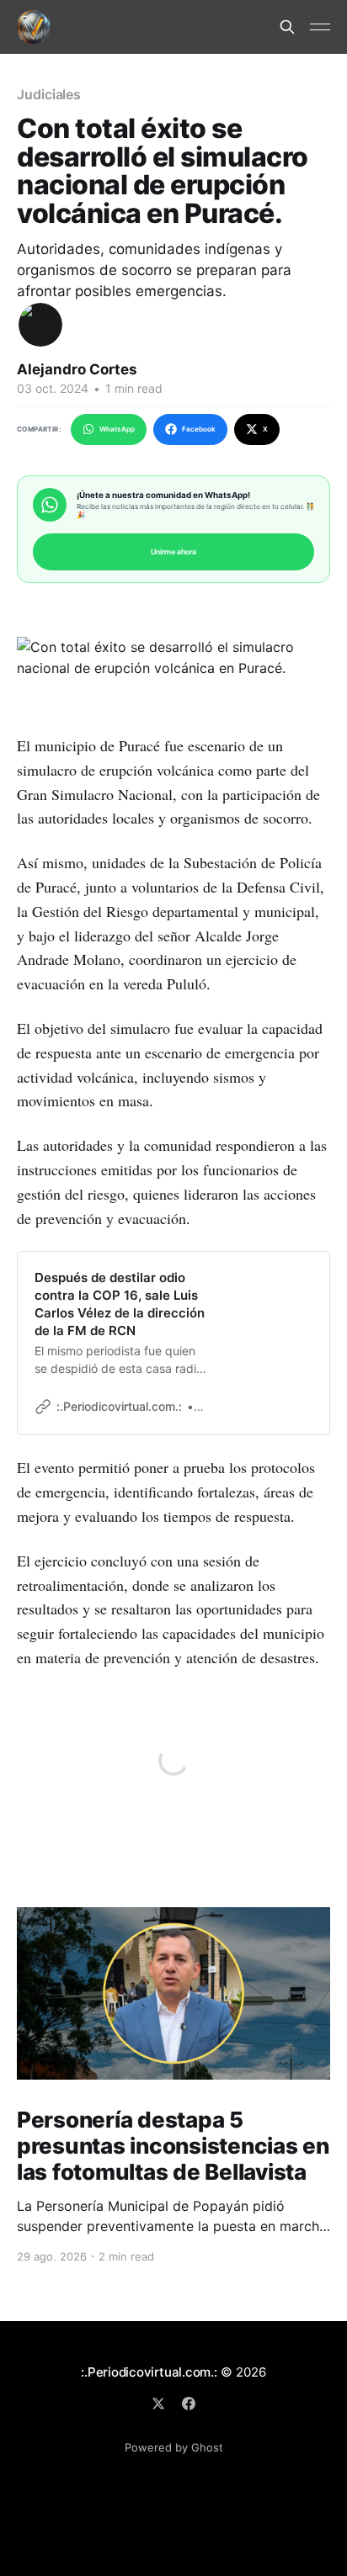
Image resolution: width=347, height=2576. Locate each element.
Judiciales (49, 94)
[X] (158, 2404)
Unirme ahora (173, 551)
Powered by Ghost (174, 2447)
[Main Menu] (320, 27)
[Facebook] (189, 2404)
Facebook (199, 429)
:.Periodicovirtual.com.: (149, 2372)
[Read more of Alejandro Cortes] (40, 325)
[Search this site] (287, 27)
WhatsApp (117, 429)
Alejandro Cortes (77, 369)
